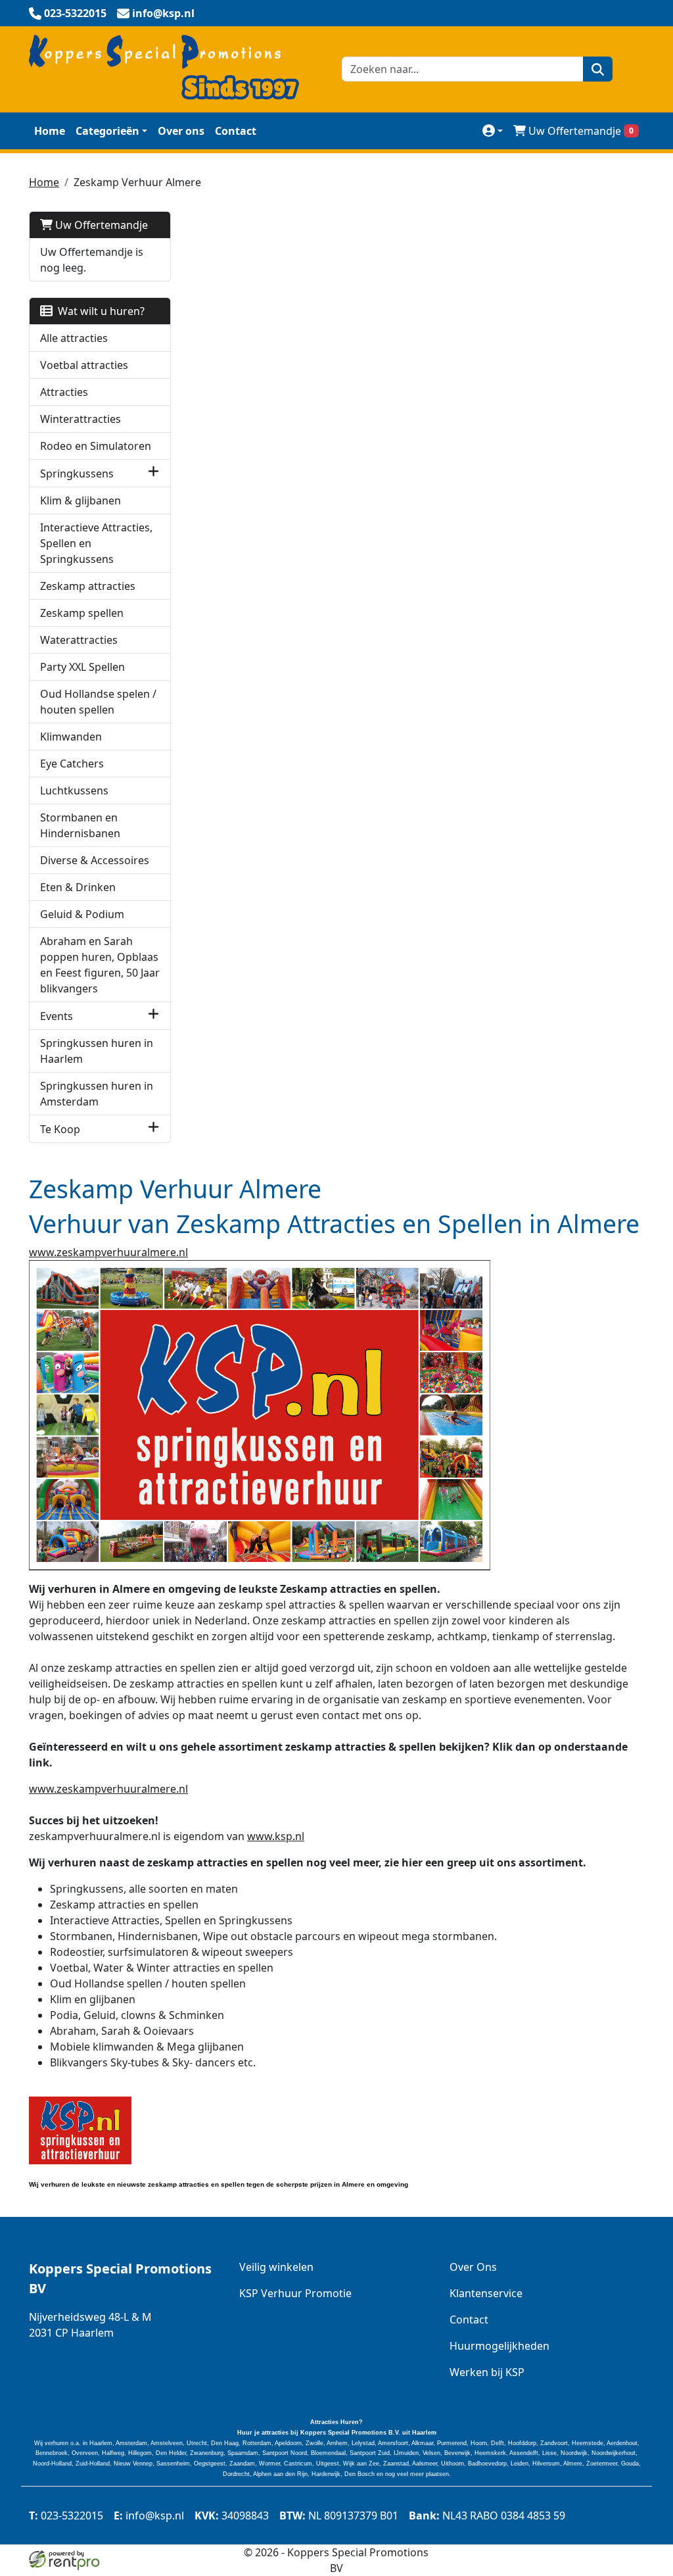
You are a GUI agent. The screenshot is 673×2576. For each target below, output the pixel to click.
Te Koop (60, 1129)
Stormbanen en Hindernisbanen (80, 825)
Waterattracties (79, 640)
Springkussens (77, 474)
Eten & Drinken (78, 887)
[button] (153, 473)
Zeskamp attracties (88, 586)
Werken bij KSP (487, 2372)
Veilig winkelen (276, 2267)
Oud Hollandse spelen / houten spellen (98, 702)
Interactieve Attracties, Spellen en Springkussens (96, 543)
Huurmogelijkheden (499, 2346)
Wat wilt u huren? (99, 311)
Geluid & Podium (82, 914)
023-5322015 (66, 2515)
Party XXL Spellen (82, 667)
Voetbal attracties (84, 365)
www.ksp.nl (276, 1836)
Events (57, 1016)
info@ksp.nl (149, 2515)
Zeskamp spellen (82, 613)
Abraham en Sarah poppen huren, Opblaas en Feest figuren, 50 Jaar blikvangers (100, 965)
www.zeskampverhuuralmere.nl (108, 1252)
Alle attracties (74, 338)
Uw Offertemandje (581, 131)
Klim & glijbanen (81, 500)
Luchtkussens (74, 790)
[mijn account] (493, 131)
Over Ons (473, 2267)
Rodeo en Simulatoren (96, 446)
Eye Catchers (72, 764)
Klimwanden (71, 737)
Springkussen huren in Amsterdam (97, 1094)
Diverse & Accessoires (95, 860)
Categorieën (107, 131)
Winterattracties (81, 419)
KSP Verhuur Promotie (295, 2293)
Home (50, 131)
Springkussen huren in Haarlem (97, 1051)
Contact (236, 131)
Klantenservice (486, 2293)
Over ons (181, 131)
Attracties (64, 392)
